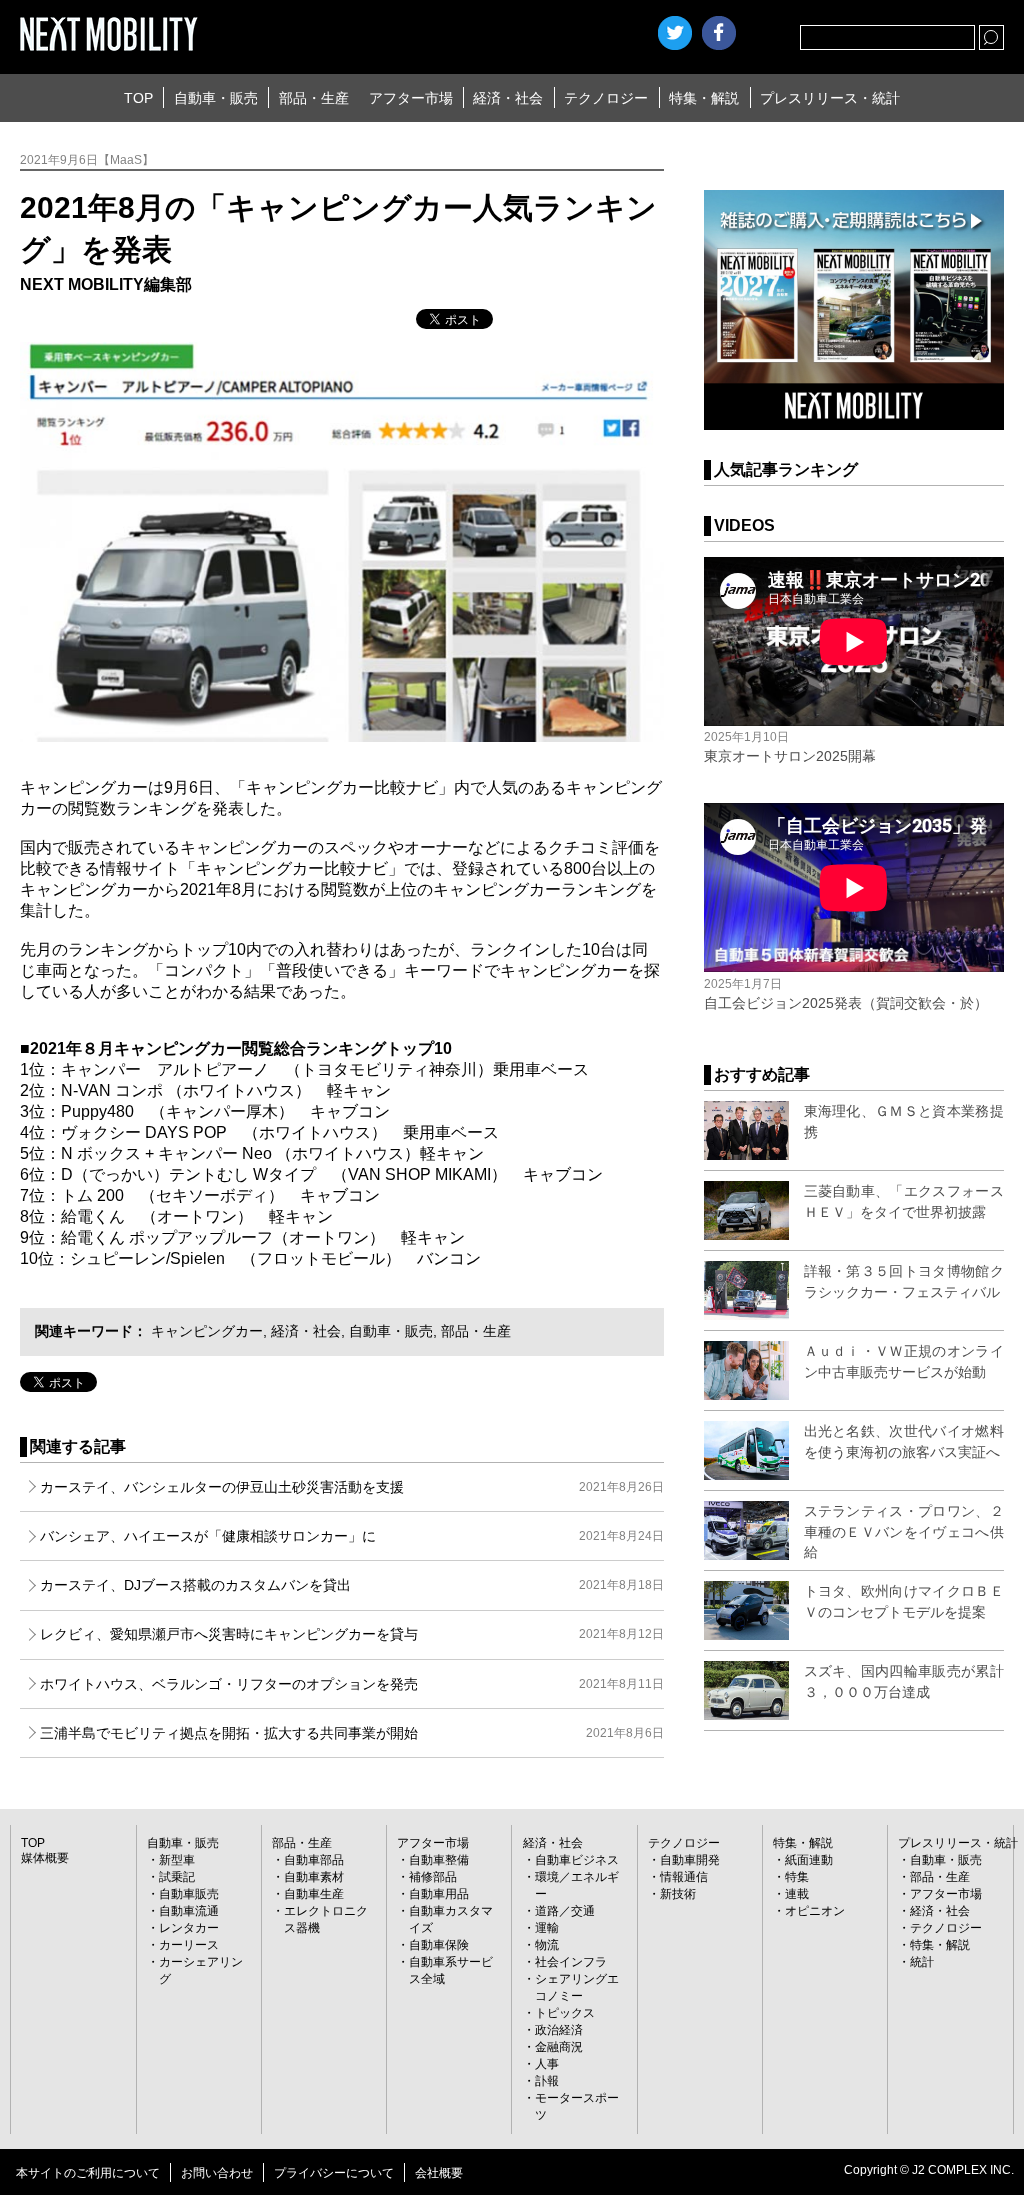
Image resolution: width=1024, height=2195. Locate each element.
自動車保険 (439, 1945)
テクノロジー (606, 98)
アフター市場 (411, 98)
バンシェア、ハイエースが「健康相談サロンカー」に (351, 1536)
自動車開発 (690, 1860)
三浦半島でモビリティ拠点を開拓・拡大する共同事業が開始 (351, 1733)
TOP (138, 98)
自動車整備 (439, 1860)
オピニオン (815, 1911)
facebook (719, 33)
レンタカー (189, 1928)
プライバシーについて (334, 2173)
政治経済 (559, 2030)
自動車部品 (314, 1860)
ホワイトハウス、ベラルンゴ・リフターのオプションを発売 (351, 1684)
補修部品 (433, 1877)
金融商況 (559, 2047)
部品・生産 (314, 98)
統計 (922, 1962)
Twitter (675, 33)
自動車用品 (439, 1894)
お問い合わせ (217, 2173)
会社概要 (439, 2173)
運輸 (547, 1928)
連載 (797, 1894)
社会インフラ (571, 1962)
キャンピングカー (207, 1331)
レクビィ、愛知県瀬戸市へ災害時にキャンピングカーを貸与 (351, 1634)
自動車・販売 (216, 98)
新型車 (177, 1860)
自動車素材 (314, 1877)
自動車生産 (314, 1894)
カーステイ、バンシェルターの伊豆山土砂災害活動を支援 (351, 1487)
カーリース (189, 1945)
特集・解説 (704, 98)
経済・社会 (508, 98)
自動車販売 (189, 1894)
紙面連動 (809, 1860)
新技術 (678, 1894)
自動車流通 (189, 1911)
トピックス (565, 2013)
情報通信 (684, 1877)
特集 (797, 1877)
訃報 (547, 2081)
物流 (547, 1945)
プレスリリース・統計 (830, 98)
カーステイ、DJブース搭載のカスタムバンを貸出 (351, 1585)
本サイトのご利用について (88, 2173)
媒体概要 (45, 1858)
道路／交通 (565, 1911)
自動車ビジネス (577, 1860)
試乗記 (177, 1877)
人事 (547, 2064)
